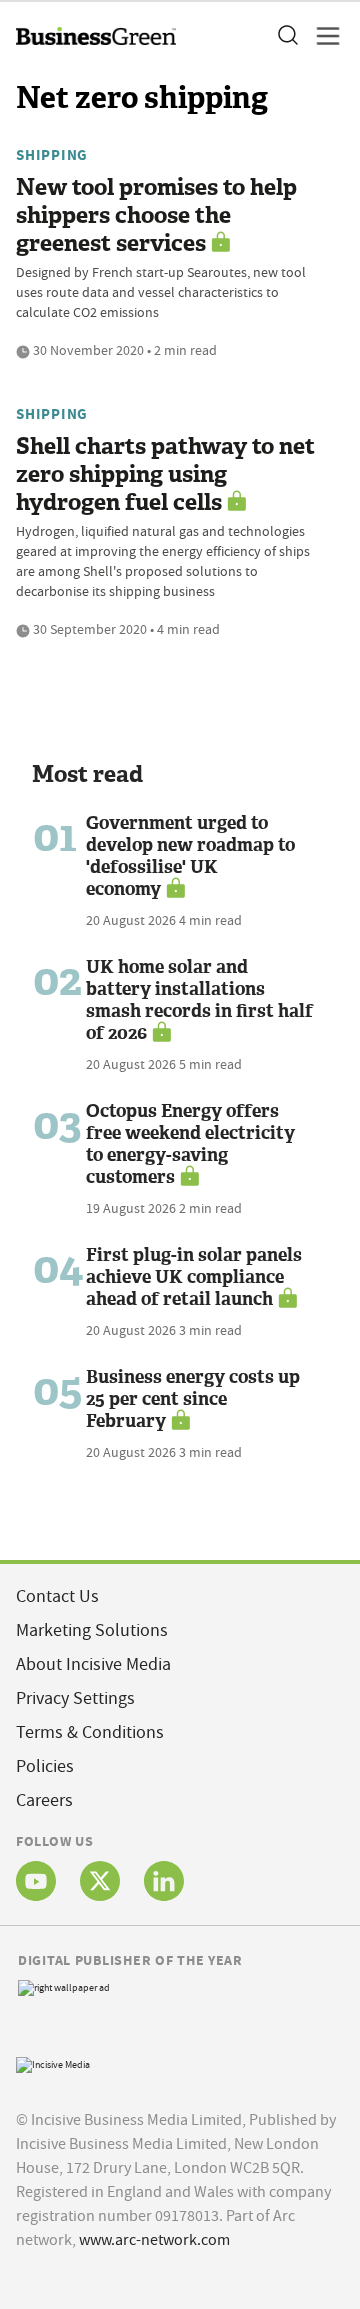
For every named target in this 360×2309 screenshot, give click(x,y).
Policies (45, 1766)
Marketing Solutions (92, 1630)
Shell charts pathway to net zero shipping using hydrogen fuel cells (165, 474)
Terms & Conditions (90, 1732)
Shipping (52, 155)
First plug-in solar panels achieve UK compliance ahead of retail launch (194, 1277)
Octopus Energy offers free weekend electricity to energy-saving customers (190, 1144)
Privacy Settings (75, 1698)
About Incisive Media (93, 1664)
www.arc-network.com (154, 2240)
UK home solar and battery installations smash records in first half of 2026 (199, 1000)
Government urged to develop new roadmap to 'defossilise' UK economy (190, 856)
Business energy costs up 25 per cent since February (193, 1399)
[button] (287, 36)
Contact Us (57, 1596)
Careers (44, 1800)
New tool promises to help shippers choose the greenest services (156, 215)
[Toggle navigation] (322, 36)
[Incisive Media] (53, 2062)
